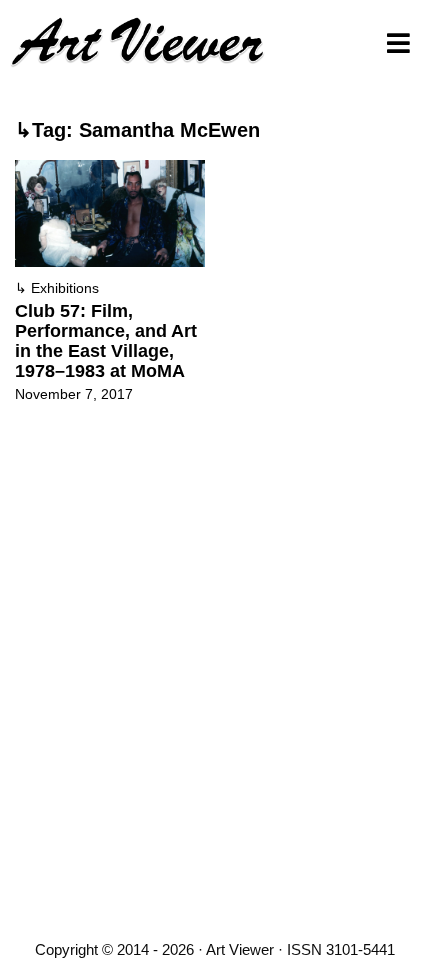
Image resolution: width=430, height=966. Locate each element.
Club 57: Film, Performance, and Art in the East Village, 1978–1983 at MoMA (106, 341)
